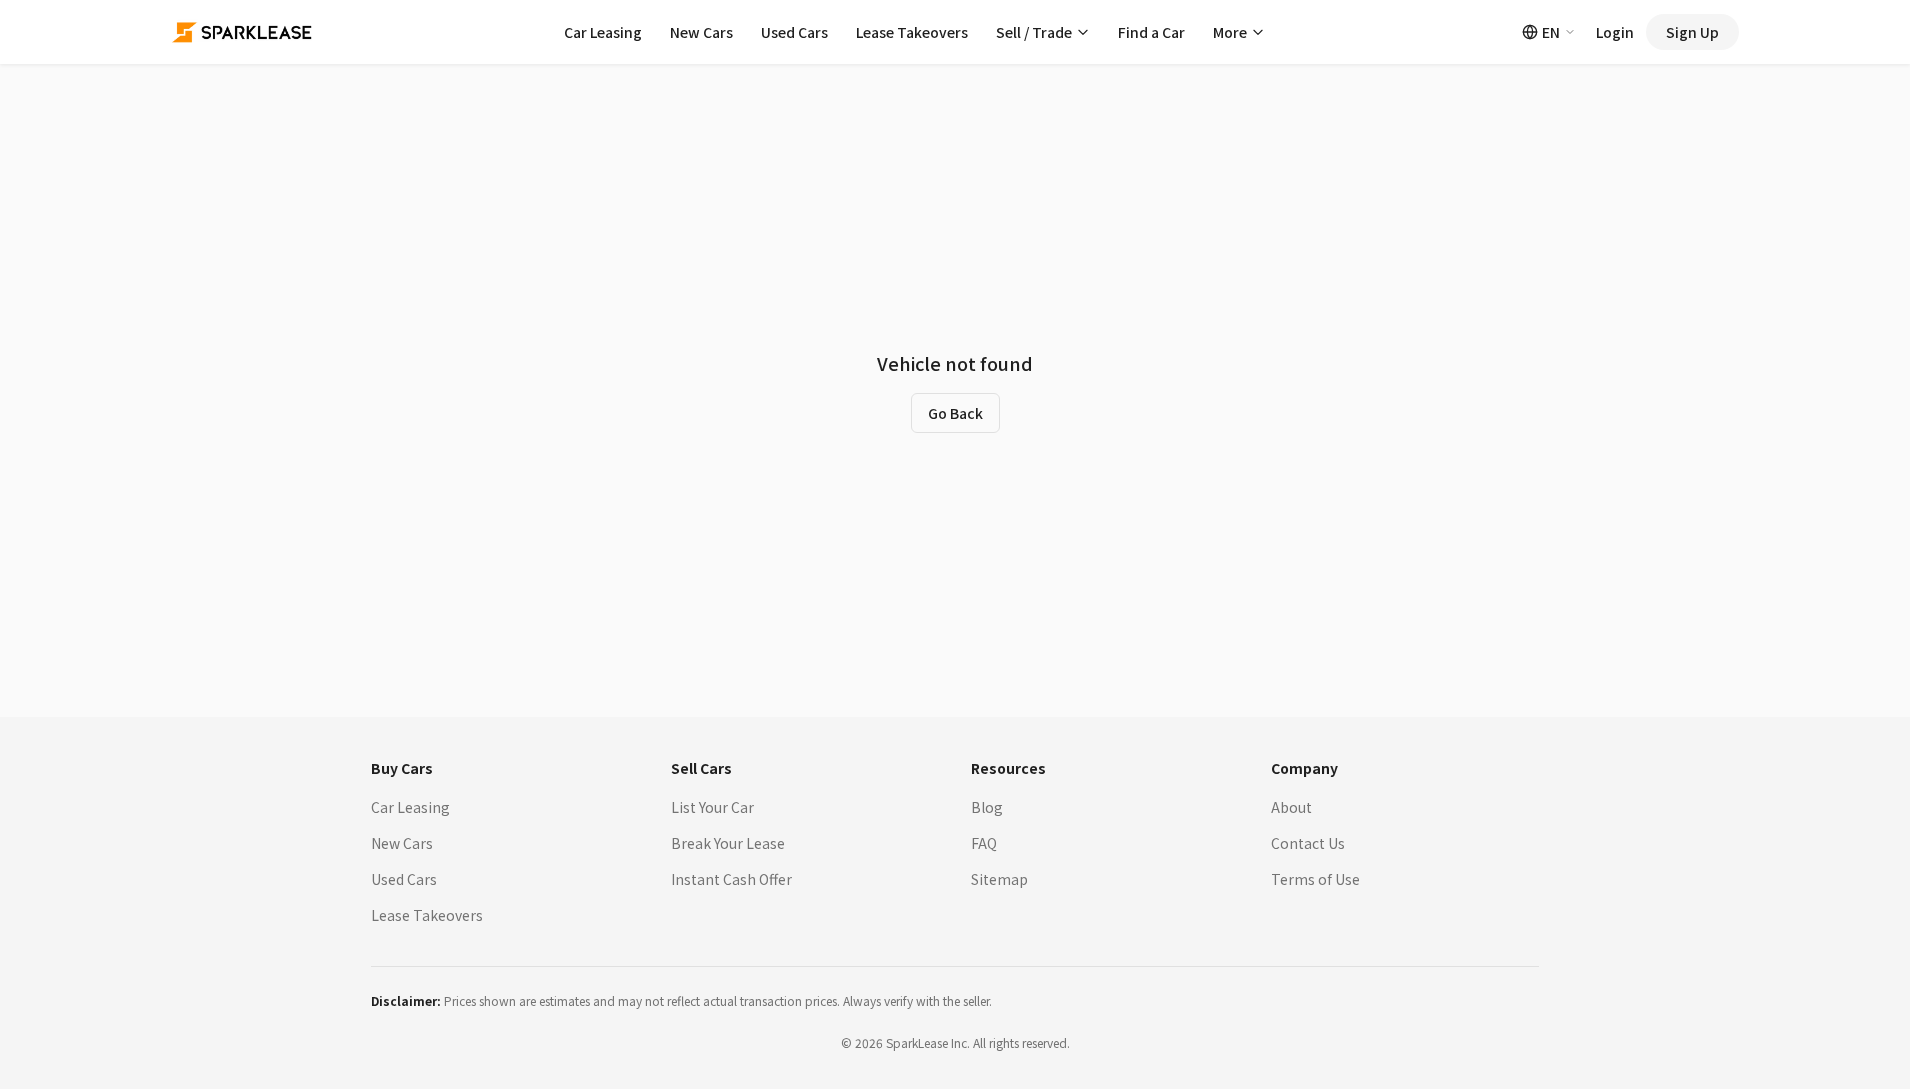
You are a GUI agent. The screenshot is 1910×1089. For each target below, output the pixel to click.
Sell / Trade (1034, 32)
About (1291, 807)
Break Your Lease (728, 843)
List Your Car (712, 807)
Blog (987, 807)
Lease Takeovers (912, 32)
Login (1615, 32)
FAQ (984, 843)
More (1230, 32)
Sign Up (1692, 32)
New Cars (701, 32)
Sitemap (999, 879)
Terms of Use (1315, 879)
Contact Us (1308, 843)
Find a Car (1151, 32)
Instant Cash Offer (731, 879)
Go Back (955, 413)
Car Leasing (603, 32)
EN (1551, 32)
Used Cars (794, 32)
